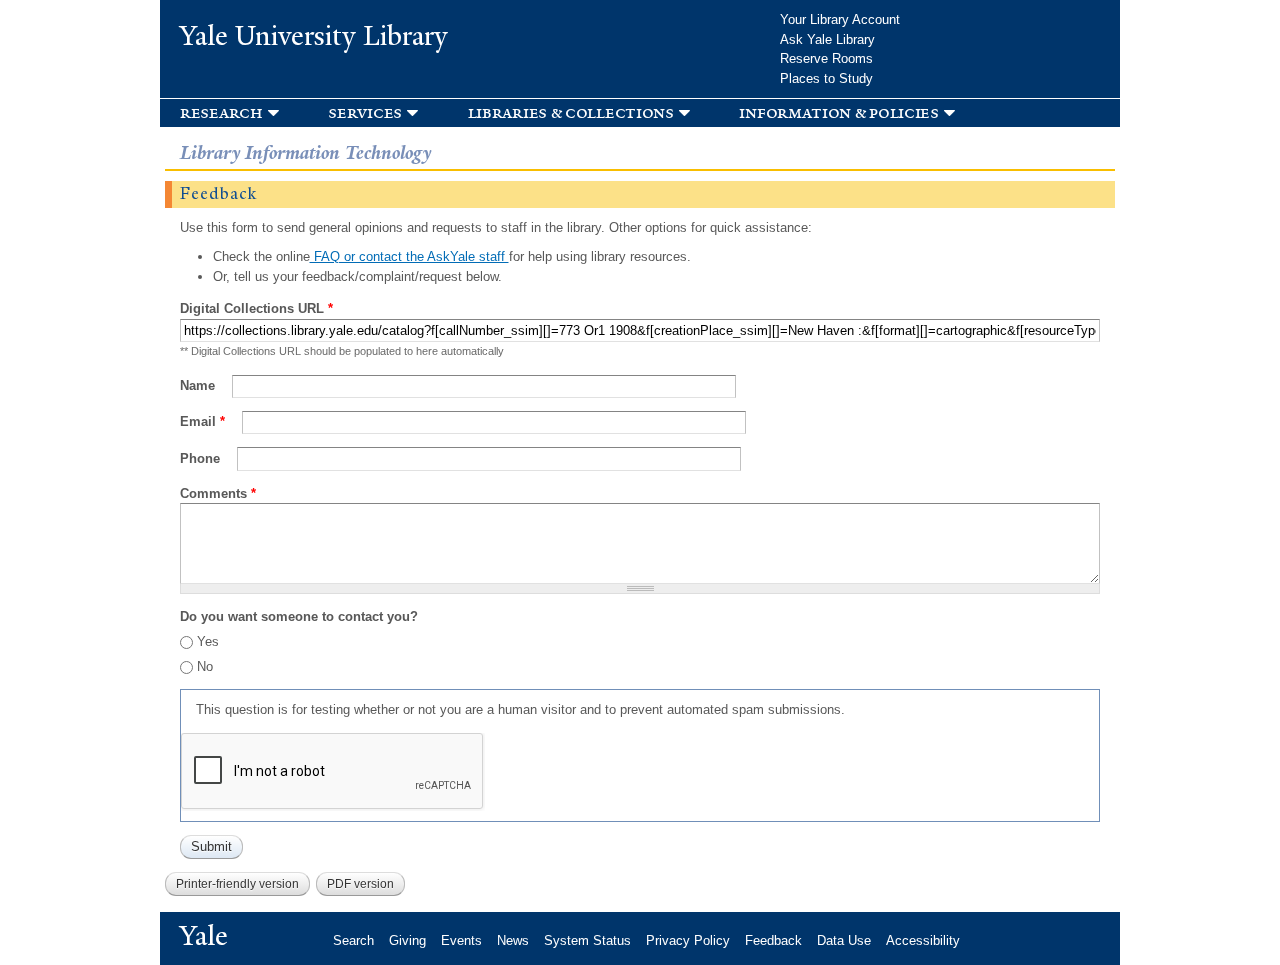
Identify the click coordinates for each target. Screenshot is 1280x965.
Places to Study (826, 78)
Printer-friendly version (237, 884)
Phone (202, 458)
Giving (407, 940)
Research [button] (221, 112)
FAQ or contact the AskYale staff (409, 256)
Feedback (773, 940)
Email (202, 421)
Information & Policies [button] (838, 112)
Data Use (844, 940)
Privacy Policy (688, 940)
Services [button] (365, 112)
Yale (204, 936)
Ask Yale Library (827, 39)
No (205, 666)
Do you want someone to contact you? (299, 616)
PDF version (360, 884)
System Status (587, 940)
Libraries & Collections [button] (571, 112)
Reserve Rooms (826, 58)
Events (461, 940)
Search (353, 940)
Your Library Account (840, 19)
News (513, 940)
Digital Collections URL (256, 308)
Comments (218, 493)
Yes (208, 641)
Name (199, 385)
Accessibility (923, 940)
